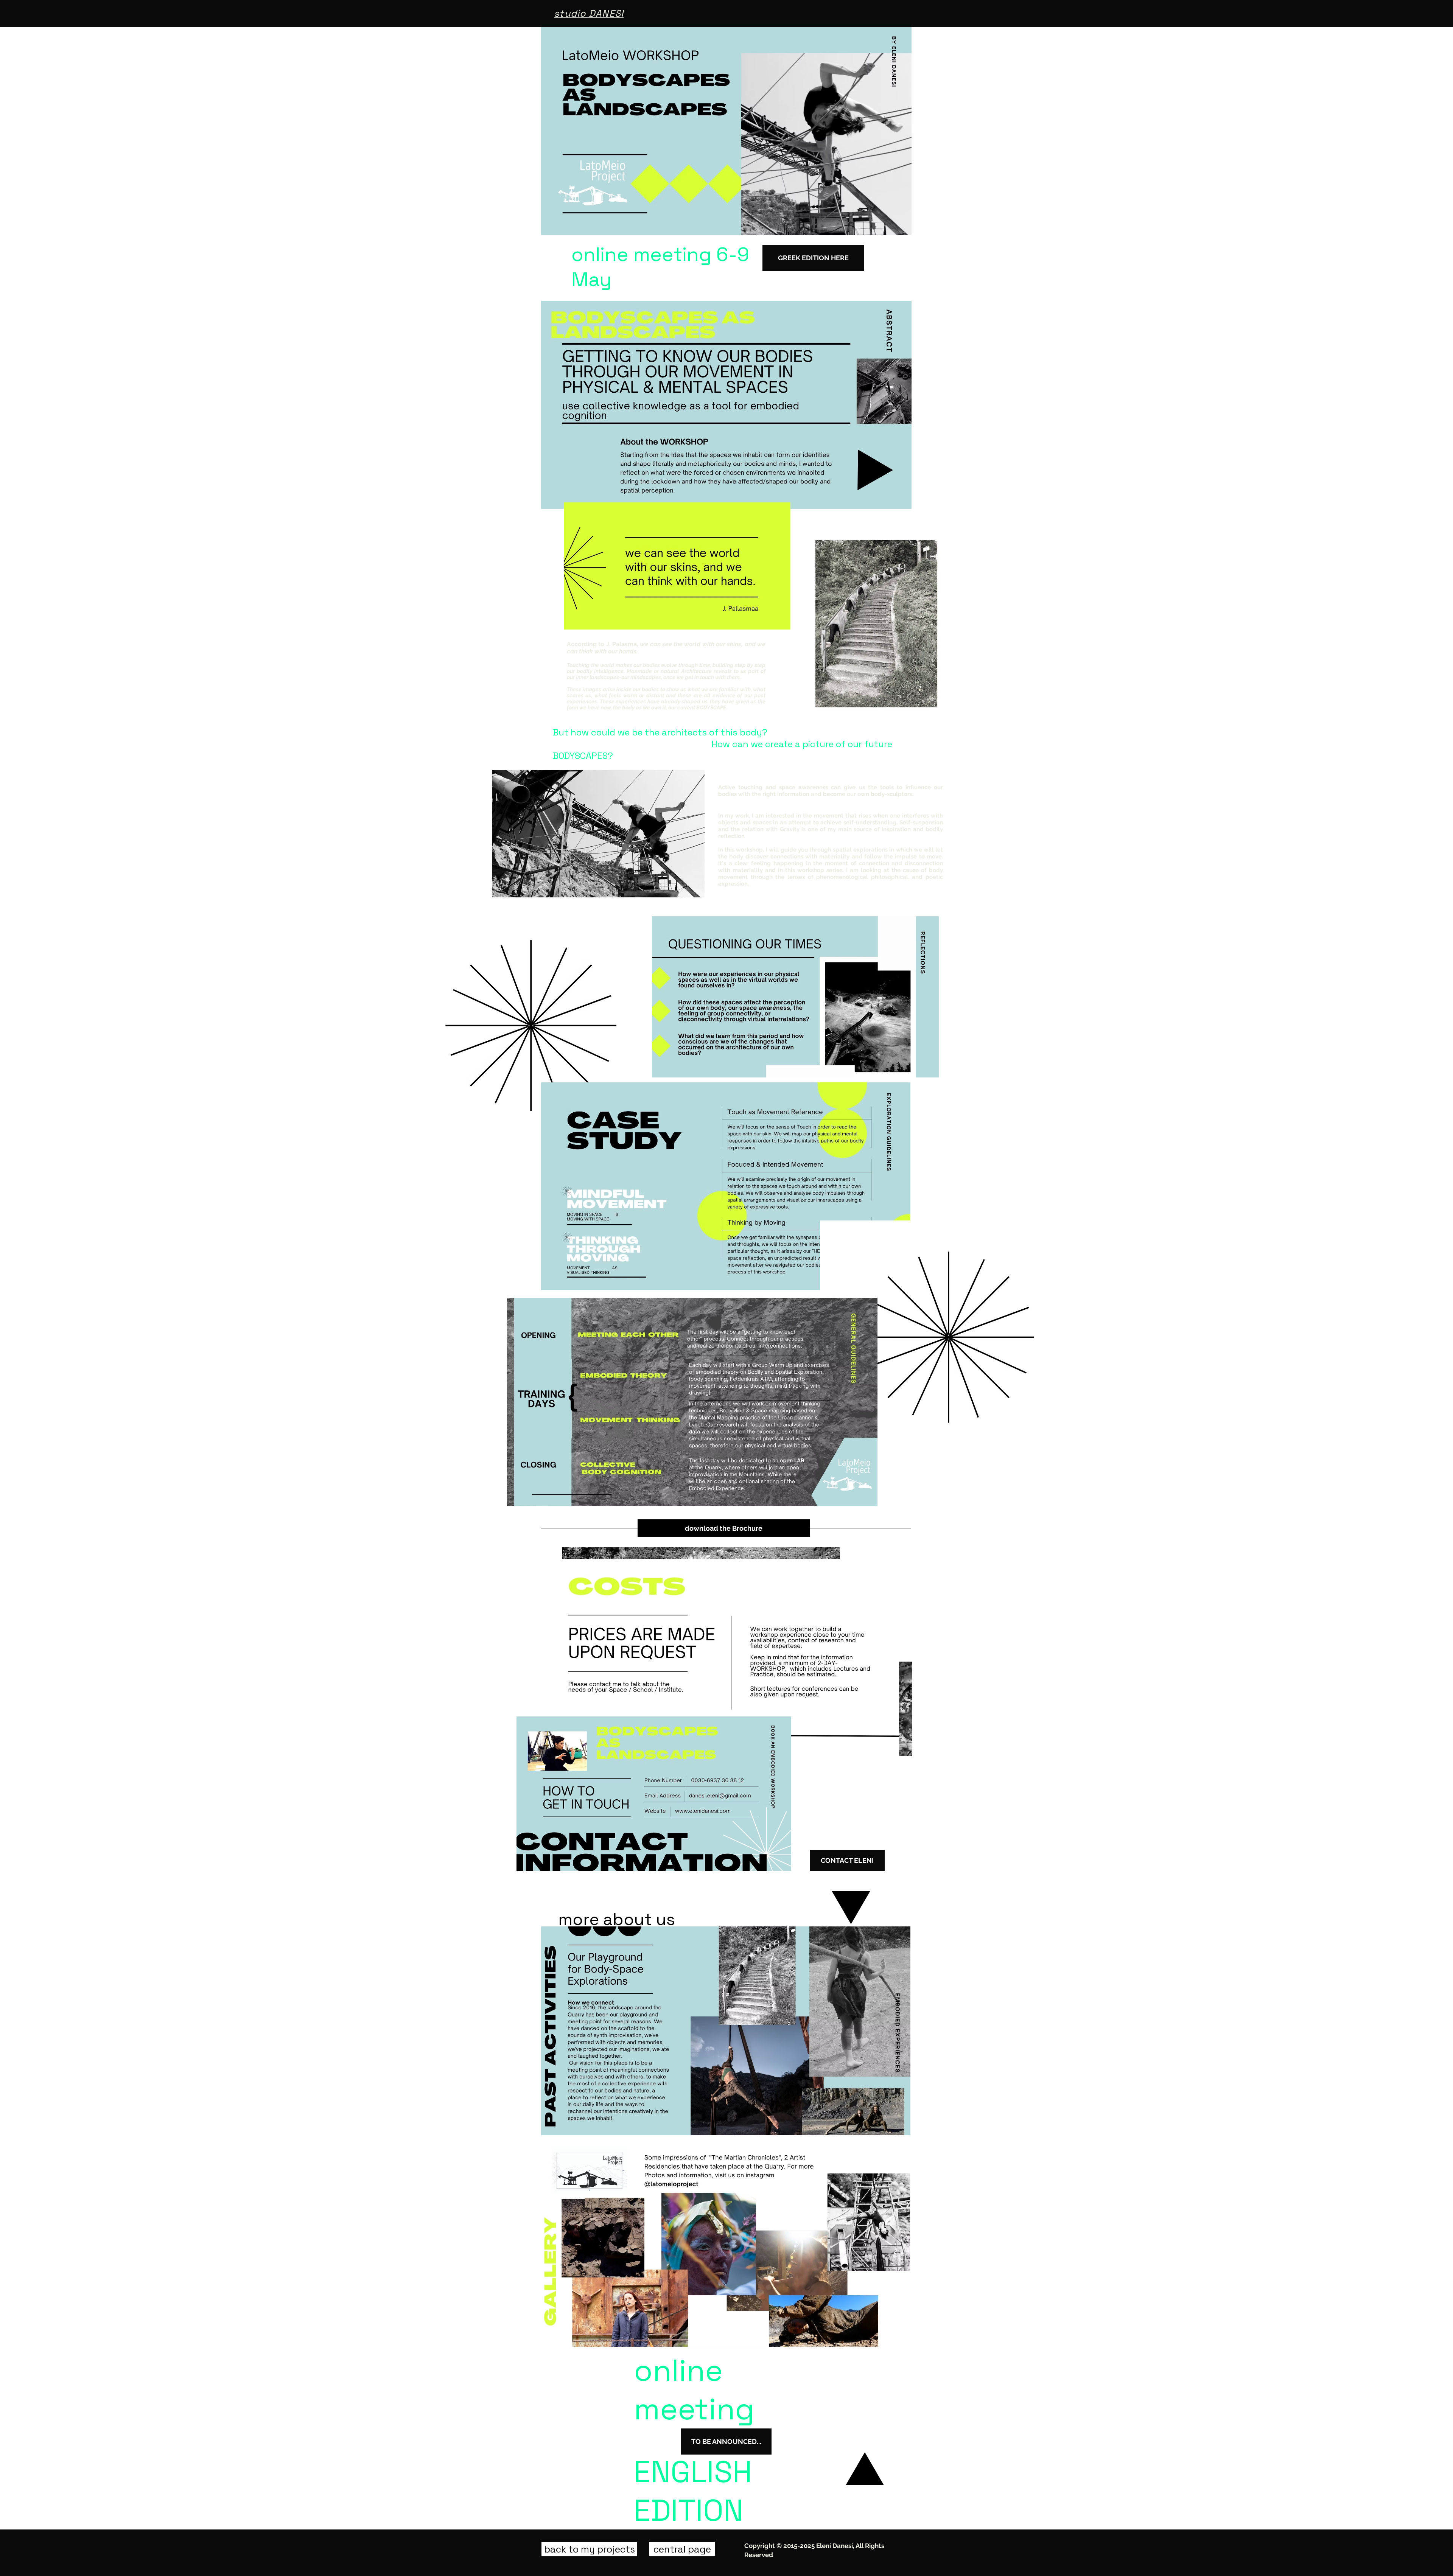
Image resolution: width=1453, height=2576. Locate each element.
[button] (726, 2442)
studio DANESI (589, 13)
